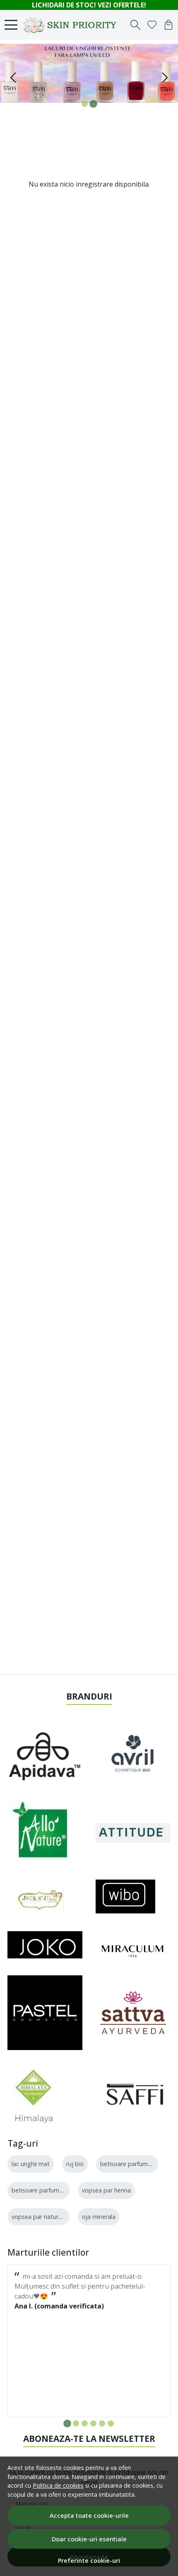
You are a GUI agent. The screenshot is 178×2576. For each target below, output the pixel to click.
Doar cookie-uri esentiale (89, 2539)
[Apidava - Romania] (45, 1756)
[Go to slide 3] (85, 2423)
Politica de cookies (58, 2485)
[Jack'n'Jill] (36, 1896)
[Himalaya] (33, 2094)
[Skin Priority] (73, 25)
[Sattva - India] (133, 2013)
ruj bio (75, 2164)
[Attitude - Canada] (133, 1833)
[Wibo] (125, 1896)
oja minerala (99, 2217)
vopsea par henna (106, 2190)
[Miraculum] (133, 1945)
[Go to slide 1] (85, 104)
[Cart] (168, 25)
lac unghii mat (31, 2164)
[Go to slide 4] (93, 2423)
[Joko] (45, 1945)
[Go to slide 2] (93, 104)
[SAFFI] (133, 2094)
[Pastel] (45, 2013)
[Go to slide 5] (102, 2423)
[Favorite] (152, 25)
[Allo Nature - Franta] (40, 1833)
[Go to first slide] (165, 78)
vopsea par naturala (39, 2217)
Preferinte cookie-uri (89, 2561)
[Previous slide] (13, 78)
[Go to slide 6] (111, 2423)
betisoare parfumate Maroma (52, 2190)
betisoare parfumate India (136, 2164)
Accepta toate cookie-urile (89, 2515)
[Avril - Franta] (133, 1756)
